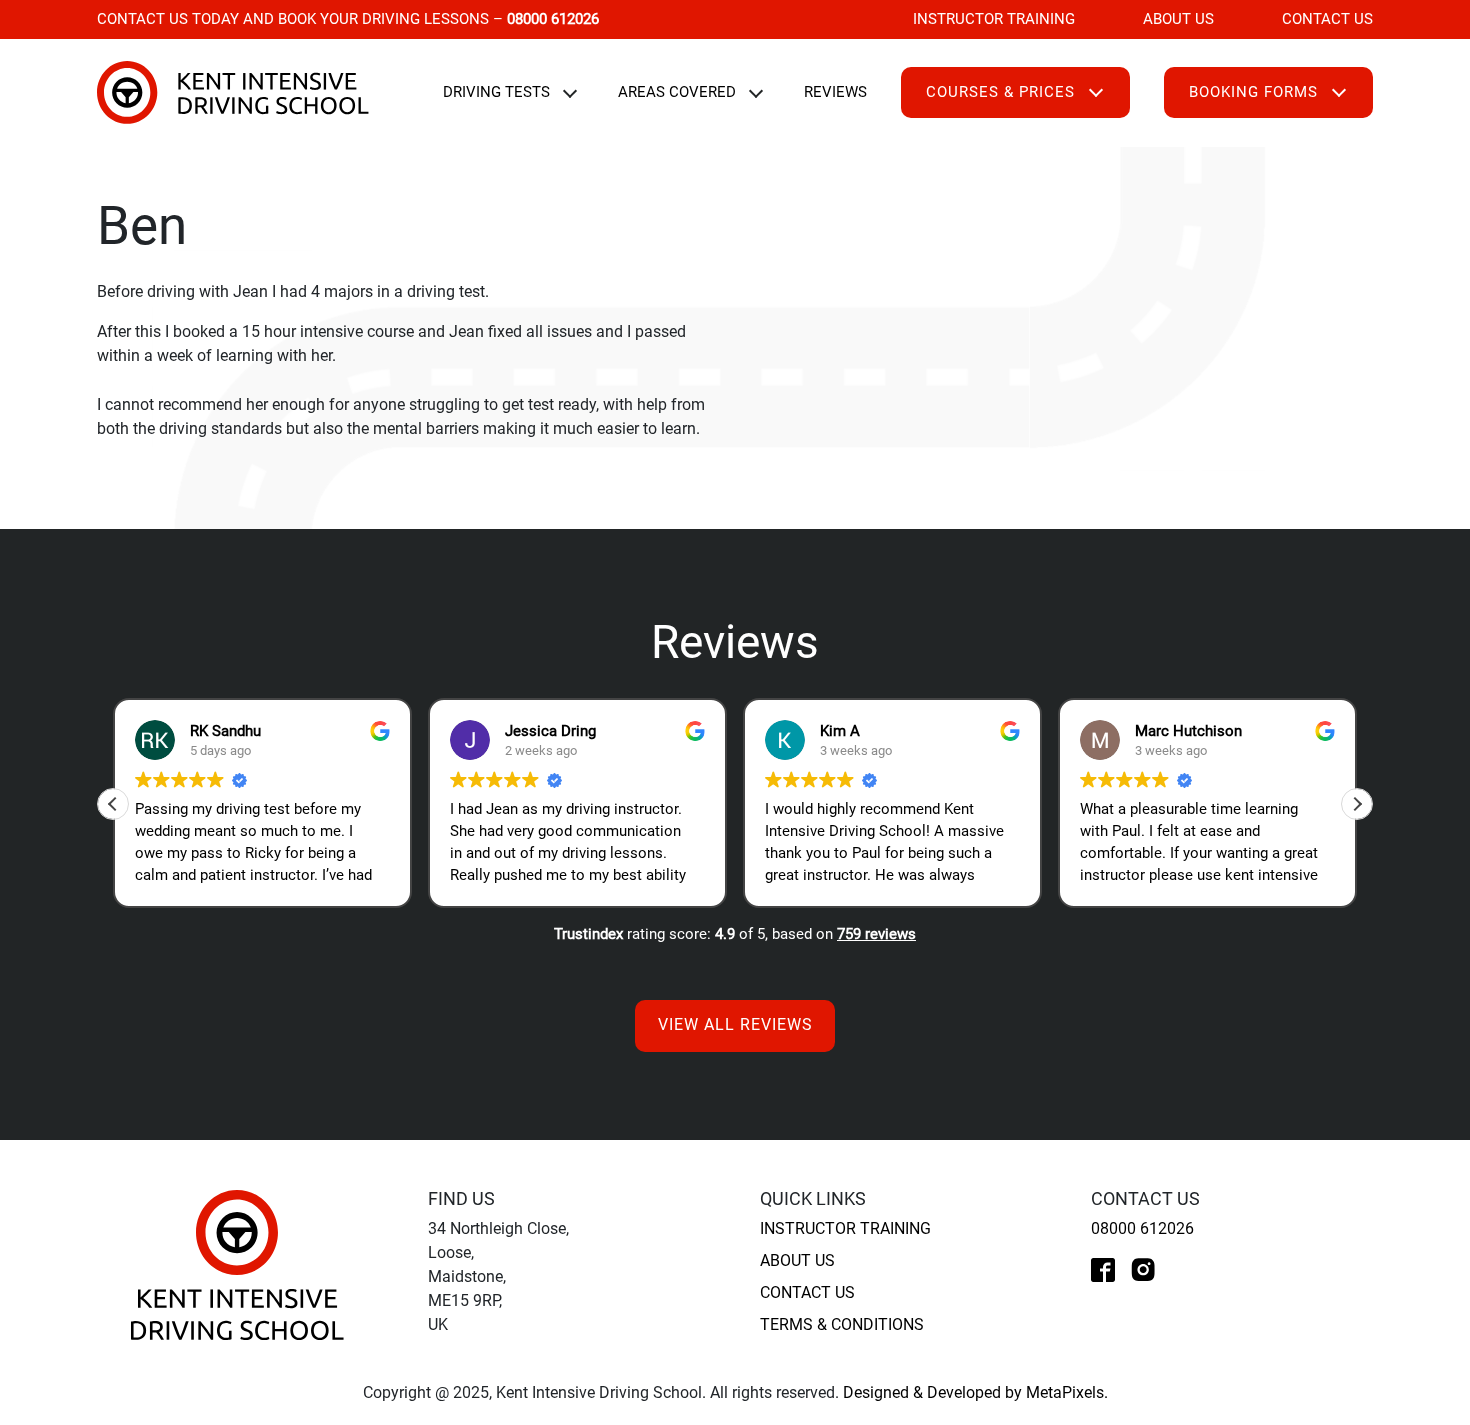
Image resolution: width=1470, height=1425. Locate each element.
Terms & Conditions (842, 1324)
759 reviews (876, 934)
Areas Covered (677, 92)
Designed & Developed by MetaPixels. (975, 1392)
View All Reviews (735, 1025)
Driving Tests (496, 92)
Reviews (835, 92)
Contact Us (1327, 19)
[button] (1357, 804)
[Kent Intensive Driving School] (237, 1264)
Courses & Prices (1000, 92)
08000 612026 (1142, 1228)
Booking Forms (1253, 92)
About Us (1178, 19)
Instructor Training (994, 19)
